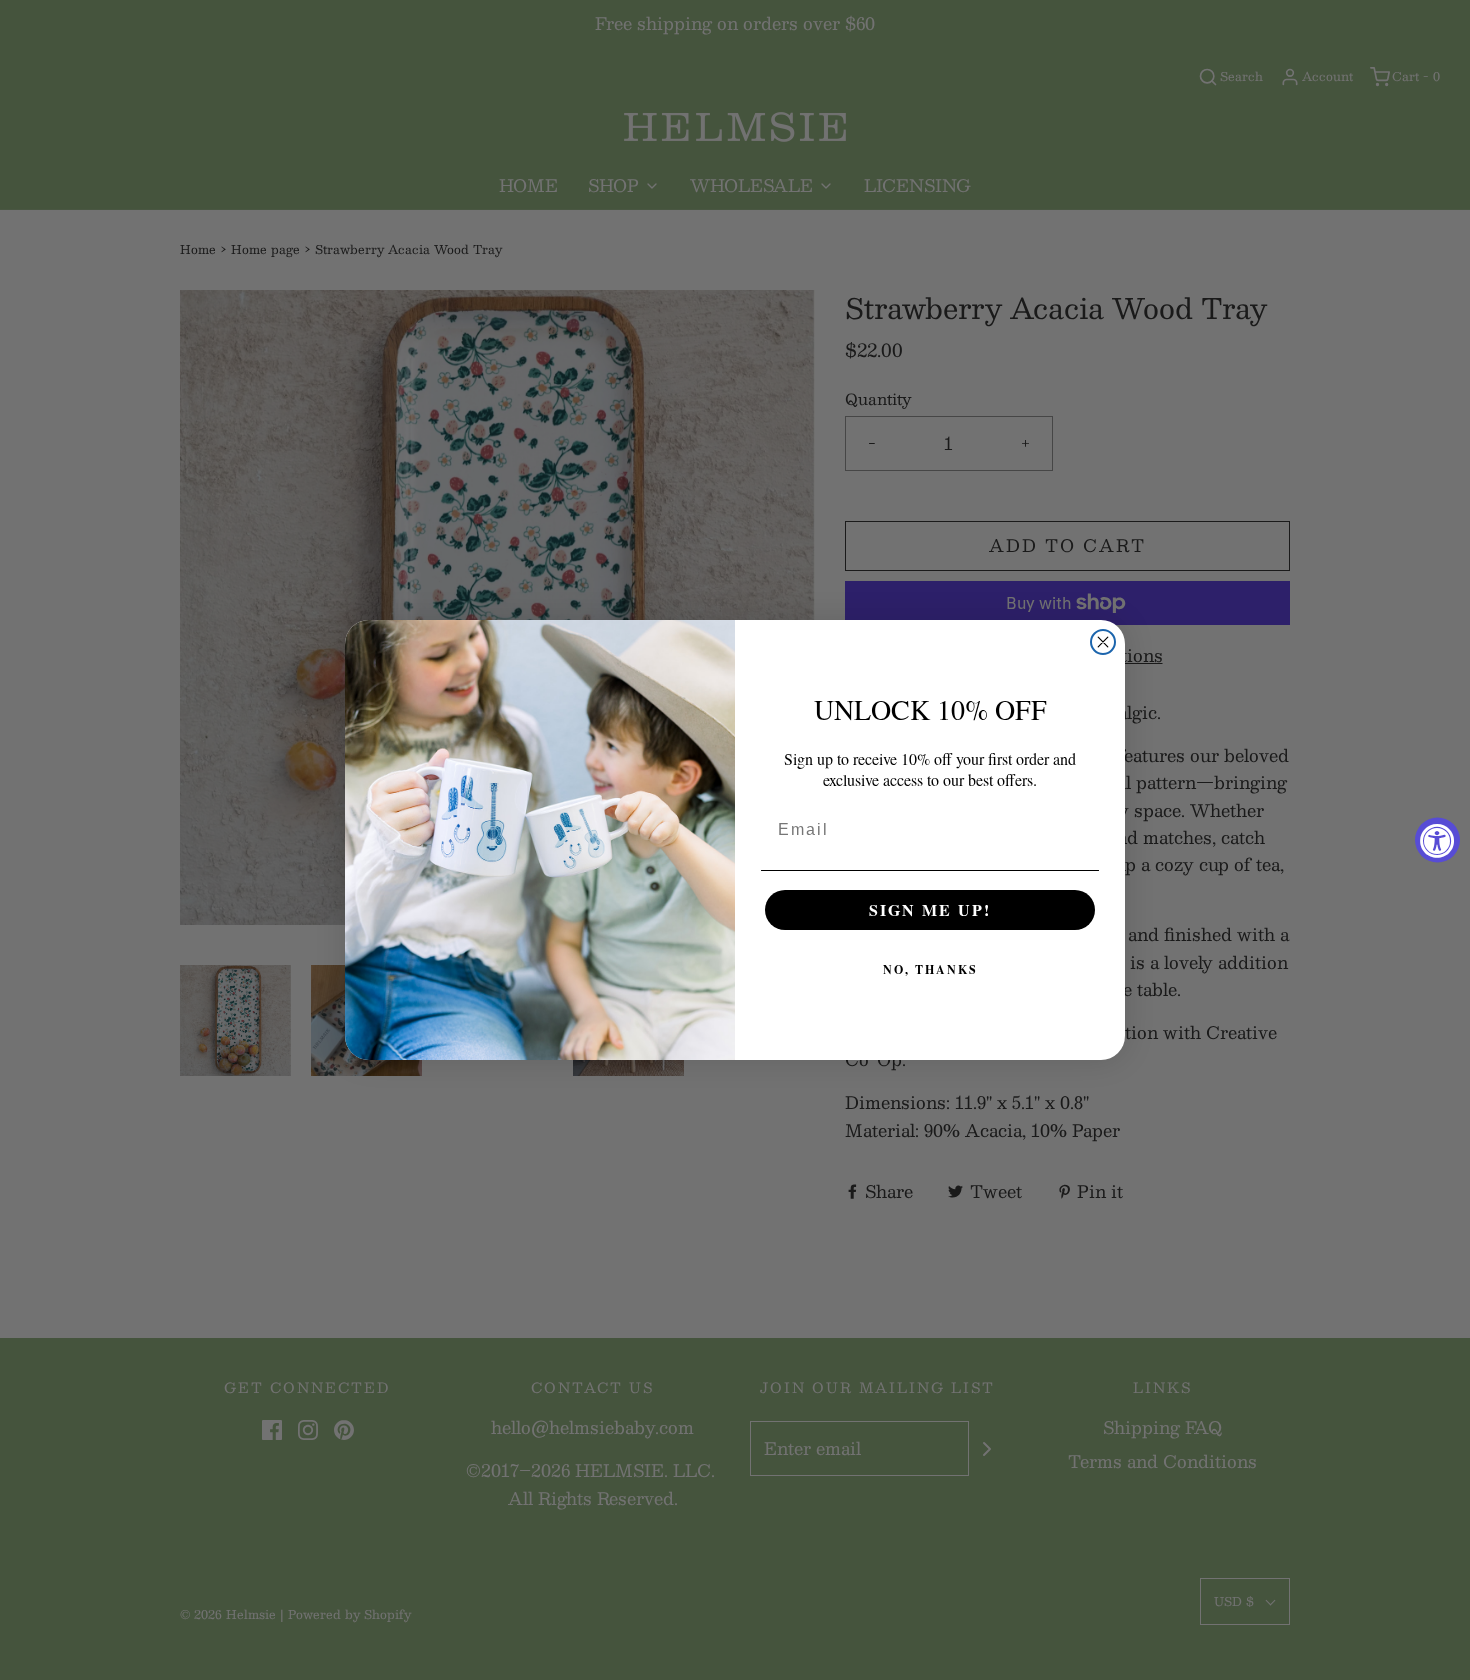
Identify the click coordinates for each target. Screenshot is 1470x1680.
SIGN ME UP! (930, 909)
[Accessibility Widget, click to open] (1437, 840)
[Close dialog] (1103, 642)
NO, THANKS (930, 969)
